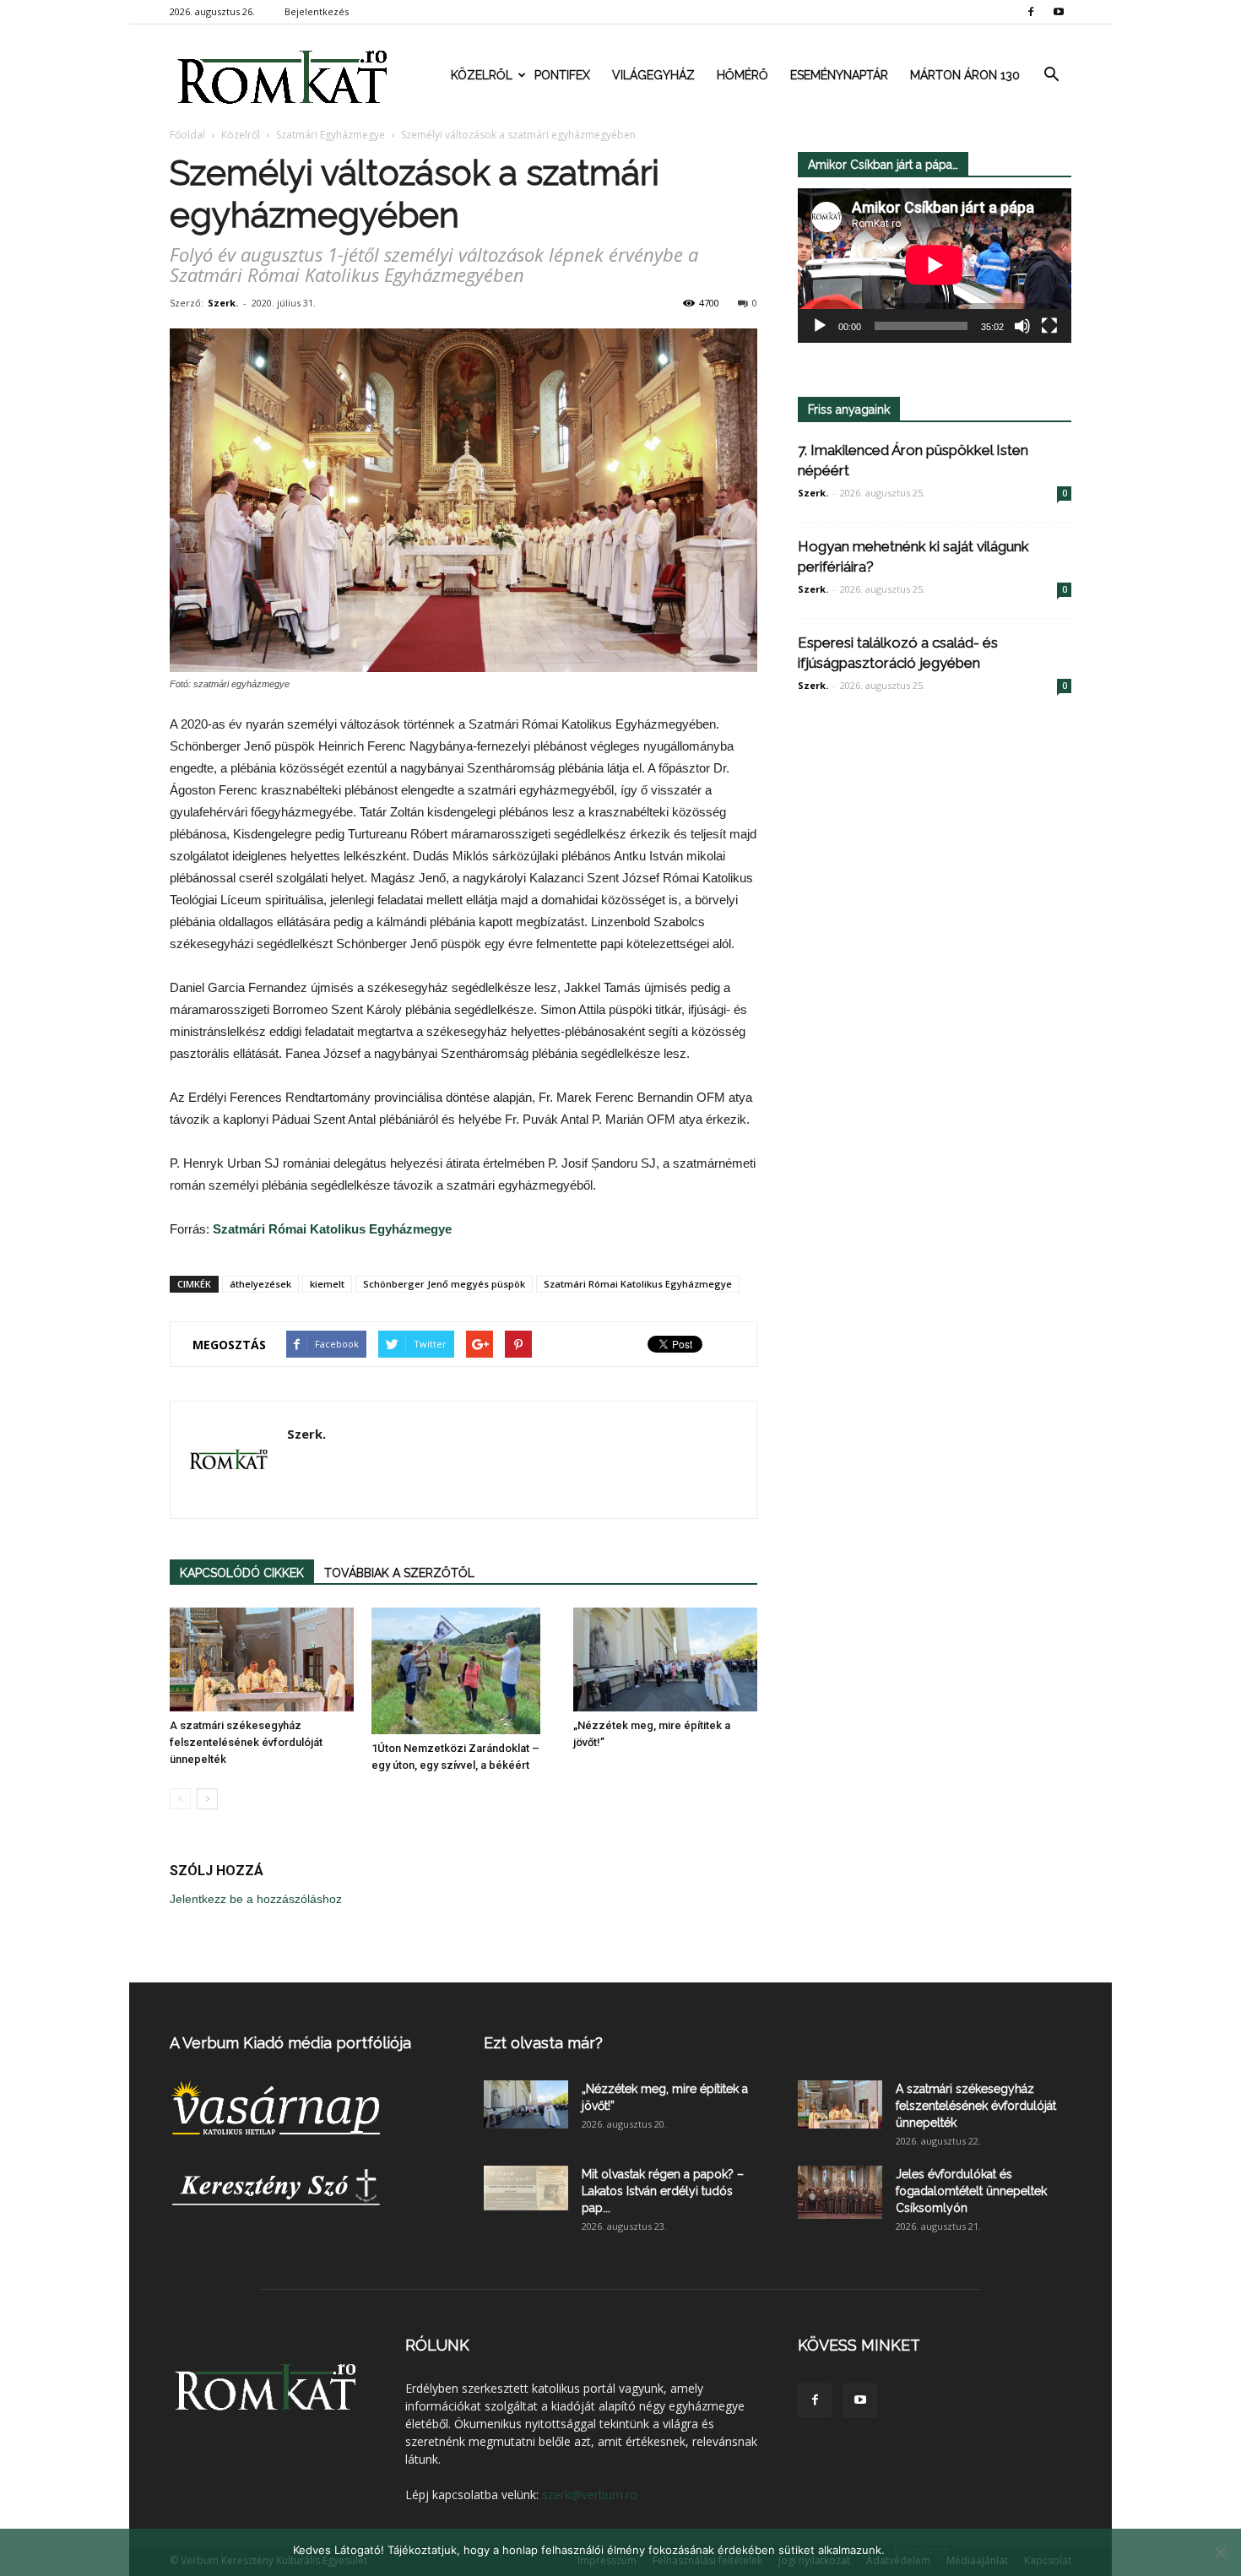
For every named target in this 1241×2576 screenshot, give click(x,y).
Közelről (482, 75)
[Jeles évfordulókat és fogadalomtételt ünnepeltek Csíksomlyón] (840, 2192)
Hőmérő (742, 75)
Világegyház (653, 75)
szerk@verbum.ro (590, 2495)
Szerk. (223, 303)
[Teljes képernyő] (1049, 326)
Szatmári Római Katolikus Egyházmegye (332, 1229)
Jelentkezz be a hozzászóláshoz (256, 1899)
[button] (1051, 75)
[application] (935, 266)
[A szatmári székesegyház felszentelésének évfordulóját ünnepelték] (262, 1659)
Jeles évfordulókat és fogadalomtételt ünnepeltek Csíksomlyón (971, 2191)
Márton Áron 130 (965, 75)
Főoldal (187, 135)
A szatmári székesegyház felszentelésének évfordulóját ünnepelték (246, 1742)
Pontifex (562, 75)
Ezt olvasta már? (543, 2043)
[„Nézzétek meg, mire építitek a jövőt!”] (665, 1659)
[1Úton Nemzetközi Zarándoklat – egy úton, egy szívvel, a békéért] (463, 1671)
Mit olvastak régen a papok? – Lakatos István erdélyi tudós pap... (663, 2191)
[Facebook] (1031, 12)
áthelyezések (260, 1284)
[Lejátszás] (820, 326)
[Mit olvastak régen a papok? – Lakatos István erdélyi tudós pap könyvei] (526, 2188)
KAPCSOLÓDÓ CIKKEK (242, 1573)
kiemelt (327, 1284)
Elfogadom (921, 2550)
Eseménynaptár (839, 75)
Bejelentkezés (317, 11)
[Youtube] (1059, 12)
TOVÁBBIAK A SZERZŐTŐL (399, 1573)
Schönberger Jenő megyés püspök (444, 1284)
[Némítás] (1022, 326)
